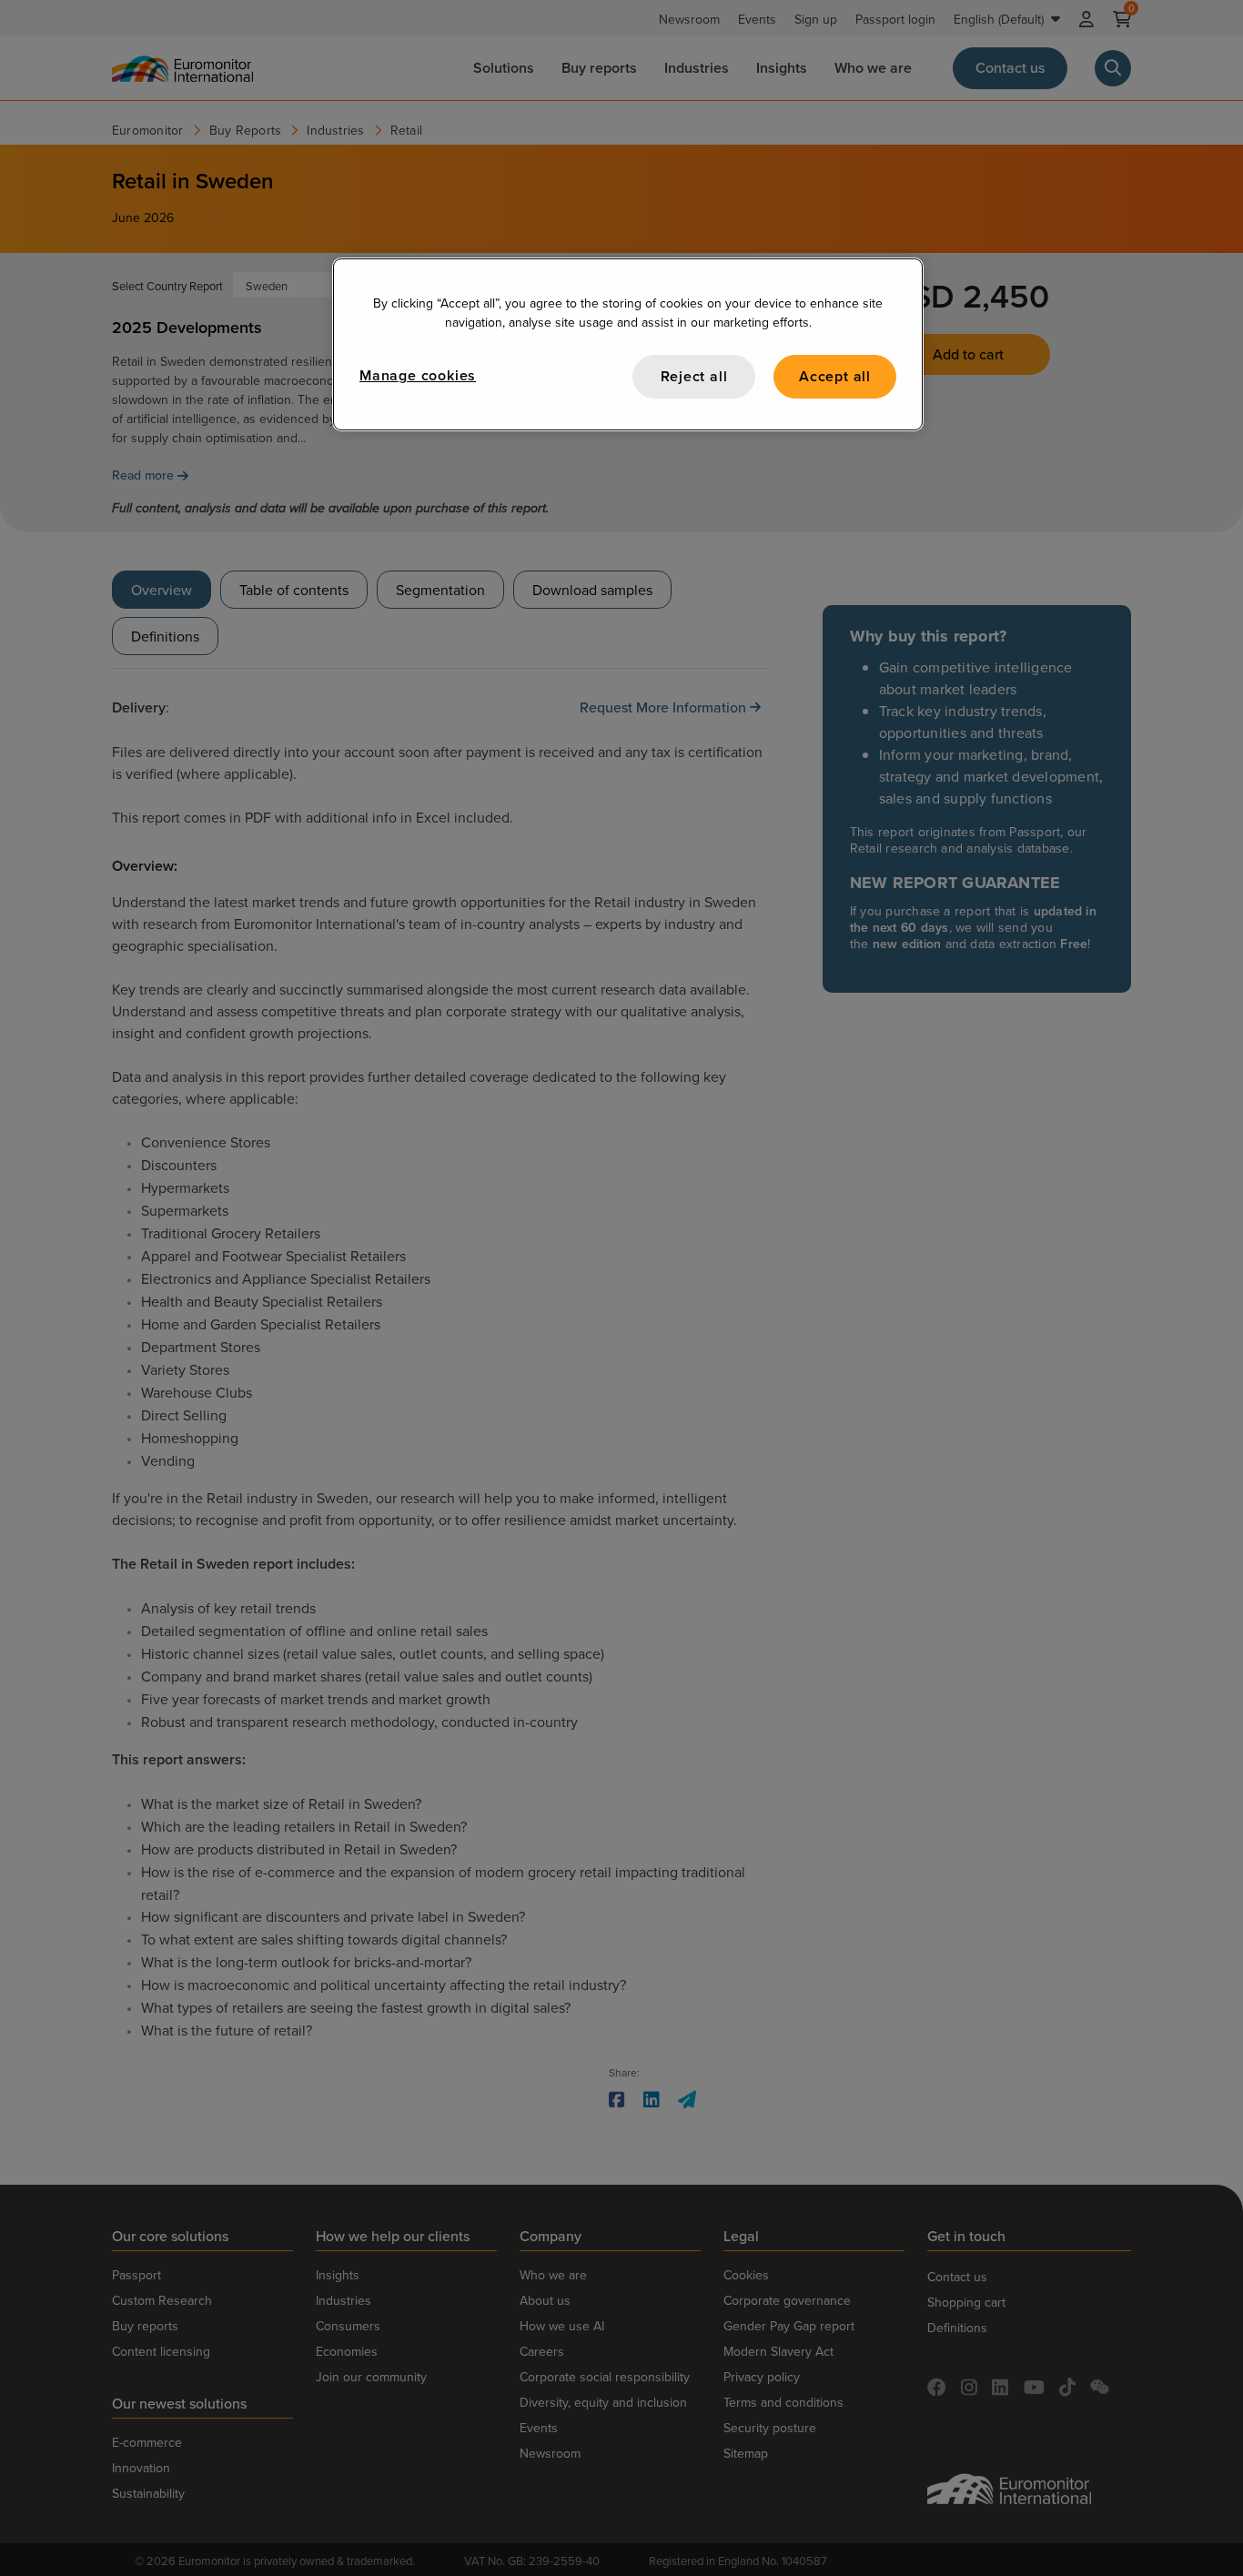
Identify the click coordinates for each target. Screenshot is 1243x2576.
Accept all (835, 376)
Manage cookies (418, 375)
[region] (628, 344)
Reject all (694, 376)
